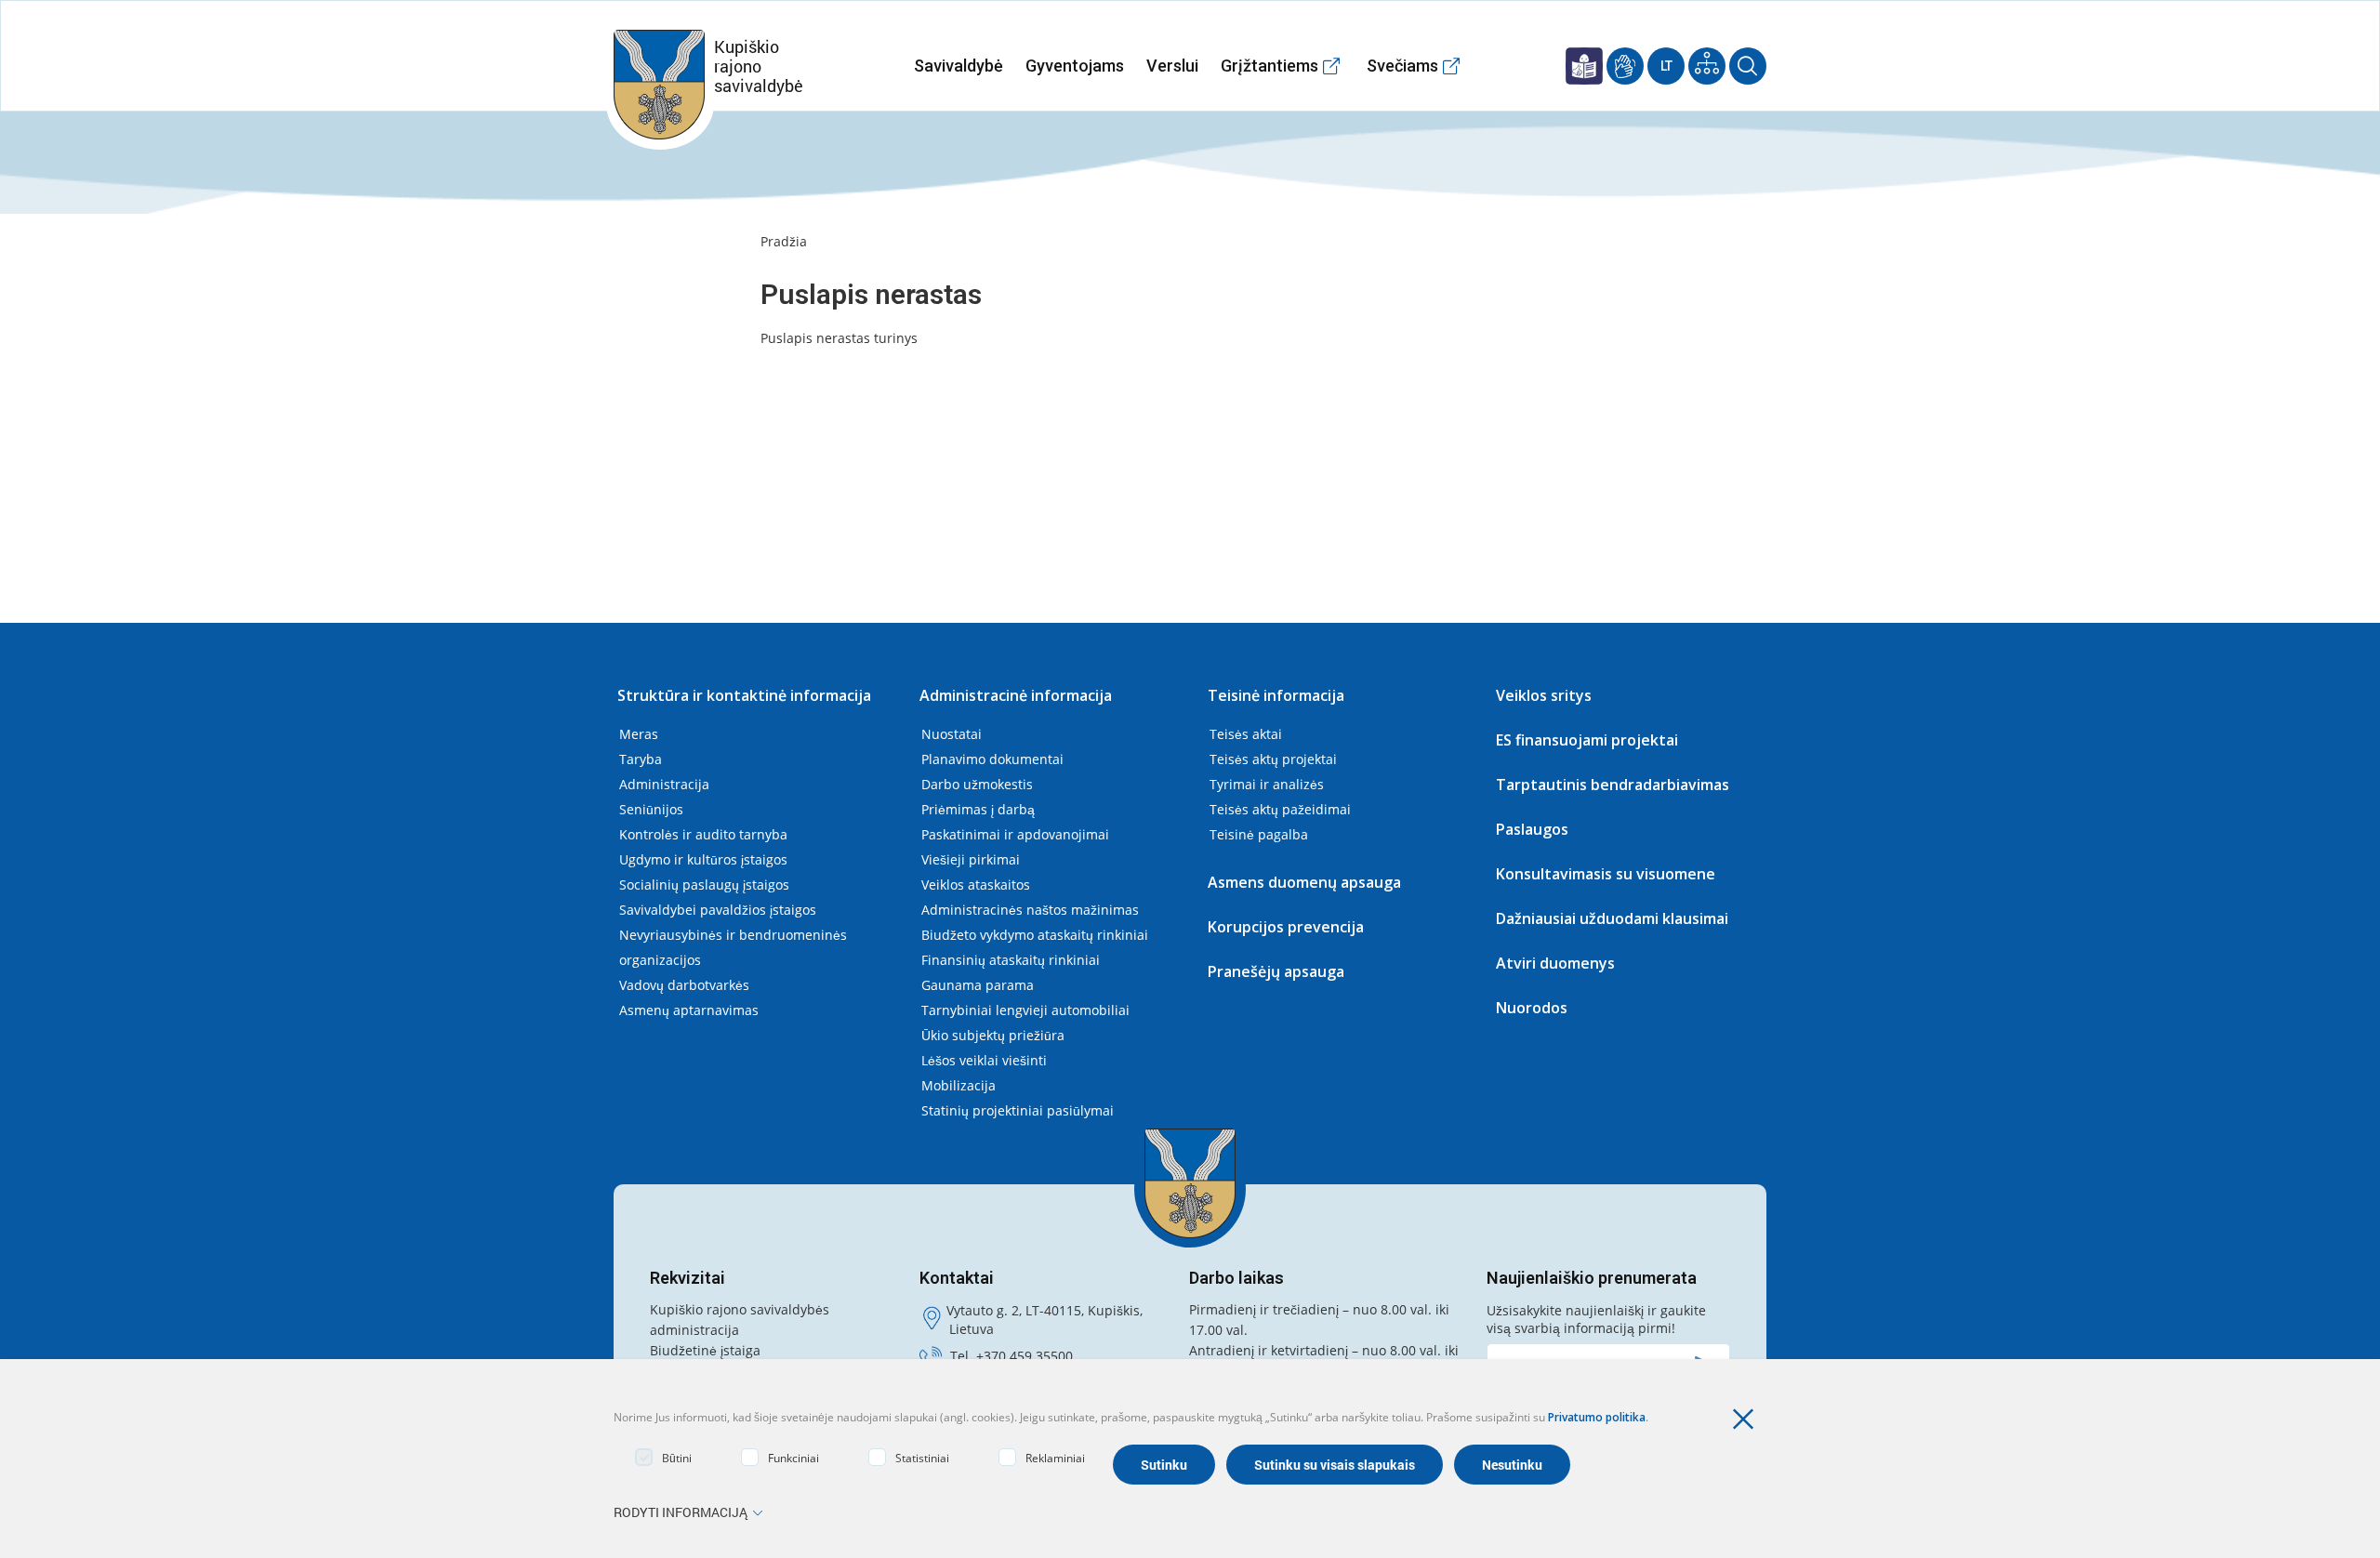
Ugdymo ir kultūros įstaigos (703, 859)
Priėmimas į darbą (978, 809)
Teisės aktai (1246, 734)
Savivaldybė (959, 66)
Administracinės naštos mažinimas (1030, 910)
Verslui (1172, 66)
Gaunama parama (978, 985)
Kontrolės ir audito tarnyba (703, 834)
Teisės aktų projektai (1273, 759)
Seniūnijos (651, 809)
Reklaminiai (1055, 1458)
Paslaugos (1532, 829)
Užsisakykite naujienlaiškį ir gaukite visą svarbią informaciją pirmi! (1596, 1319)
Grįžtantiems (1269, 66)
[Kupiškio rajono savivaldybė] (1190, 1183)
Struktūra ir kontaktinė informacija (744, 695)
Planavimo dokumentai (992, 759)
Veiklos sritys (1544, 695)
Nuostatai (952, 734)
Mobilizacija (959, 1085)
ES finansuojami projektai (1587, 740)
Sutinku (1164, 1465)
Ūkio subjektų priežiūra (993, 1035)
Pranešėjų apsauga (1276, 971)
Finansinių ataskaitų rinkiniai (1011, 960)
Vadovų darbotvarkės (684, 985)
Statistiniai (922, 1458)
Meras (639, 734)
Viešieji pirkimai (971, 859)
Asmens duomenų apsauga (1304, 882)
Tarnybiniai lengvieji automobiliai (1025, 1010)
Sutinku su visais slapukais (1335, 1465)
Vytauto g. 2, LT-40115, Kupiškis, (1045, 1310)
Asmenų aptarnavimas (689, 1010)
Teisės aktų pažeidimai (1280, 809)
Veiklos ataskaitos (976, 885)
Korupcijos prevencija (1286, 927)
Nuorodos (1532, 1008)
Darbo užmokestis (977, 784)
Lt (1666, 66)
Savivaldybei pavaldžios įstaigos (718, 910)
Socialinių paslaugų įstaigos (704, 885)
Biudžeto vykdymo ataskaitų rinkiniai (1035, 935)
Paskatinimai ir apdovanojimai (1015, 834)
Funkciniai (793, 1458)
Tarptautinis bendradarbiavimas (1613, 785)
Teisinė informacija (1276, 695)
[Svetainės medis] (1707, 66)
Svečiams (1402, 66)
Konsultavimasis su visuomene (1606, 874)
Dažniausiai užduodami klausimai (1612, 918)
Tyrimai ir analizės (1267, 784)
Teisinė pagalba (1259, 834)
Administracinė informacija (1016, 695)
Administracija (664, 784)
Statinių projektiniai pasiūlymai (1018, 1110)
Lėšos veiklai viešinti (984, 1060)
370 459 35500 (1028, 1356)
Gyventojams (1075, 66)
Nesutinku (1512, 1465)
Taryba (641, 759)
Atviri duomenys (1555, 963)
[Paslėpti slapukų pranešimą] (1748, 1419)
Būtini (677, 1458)
